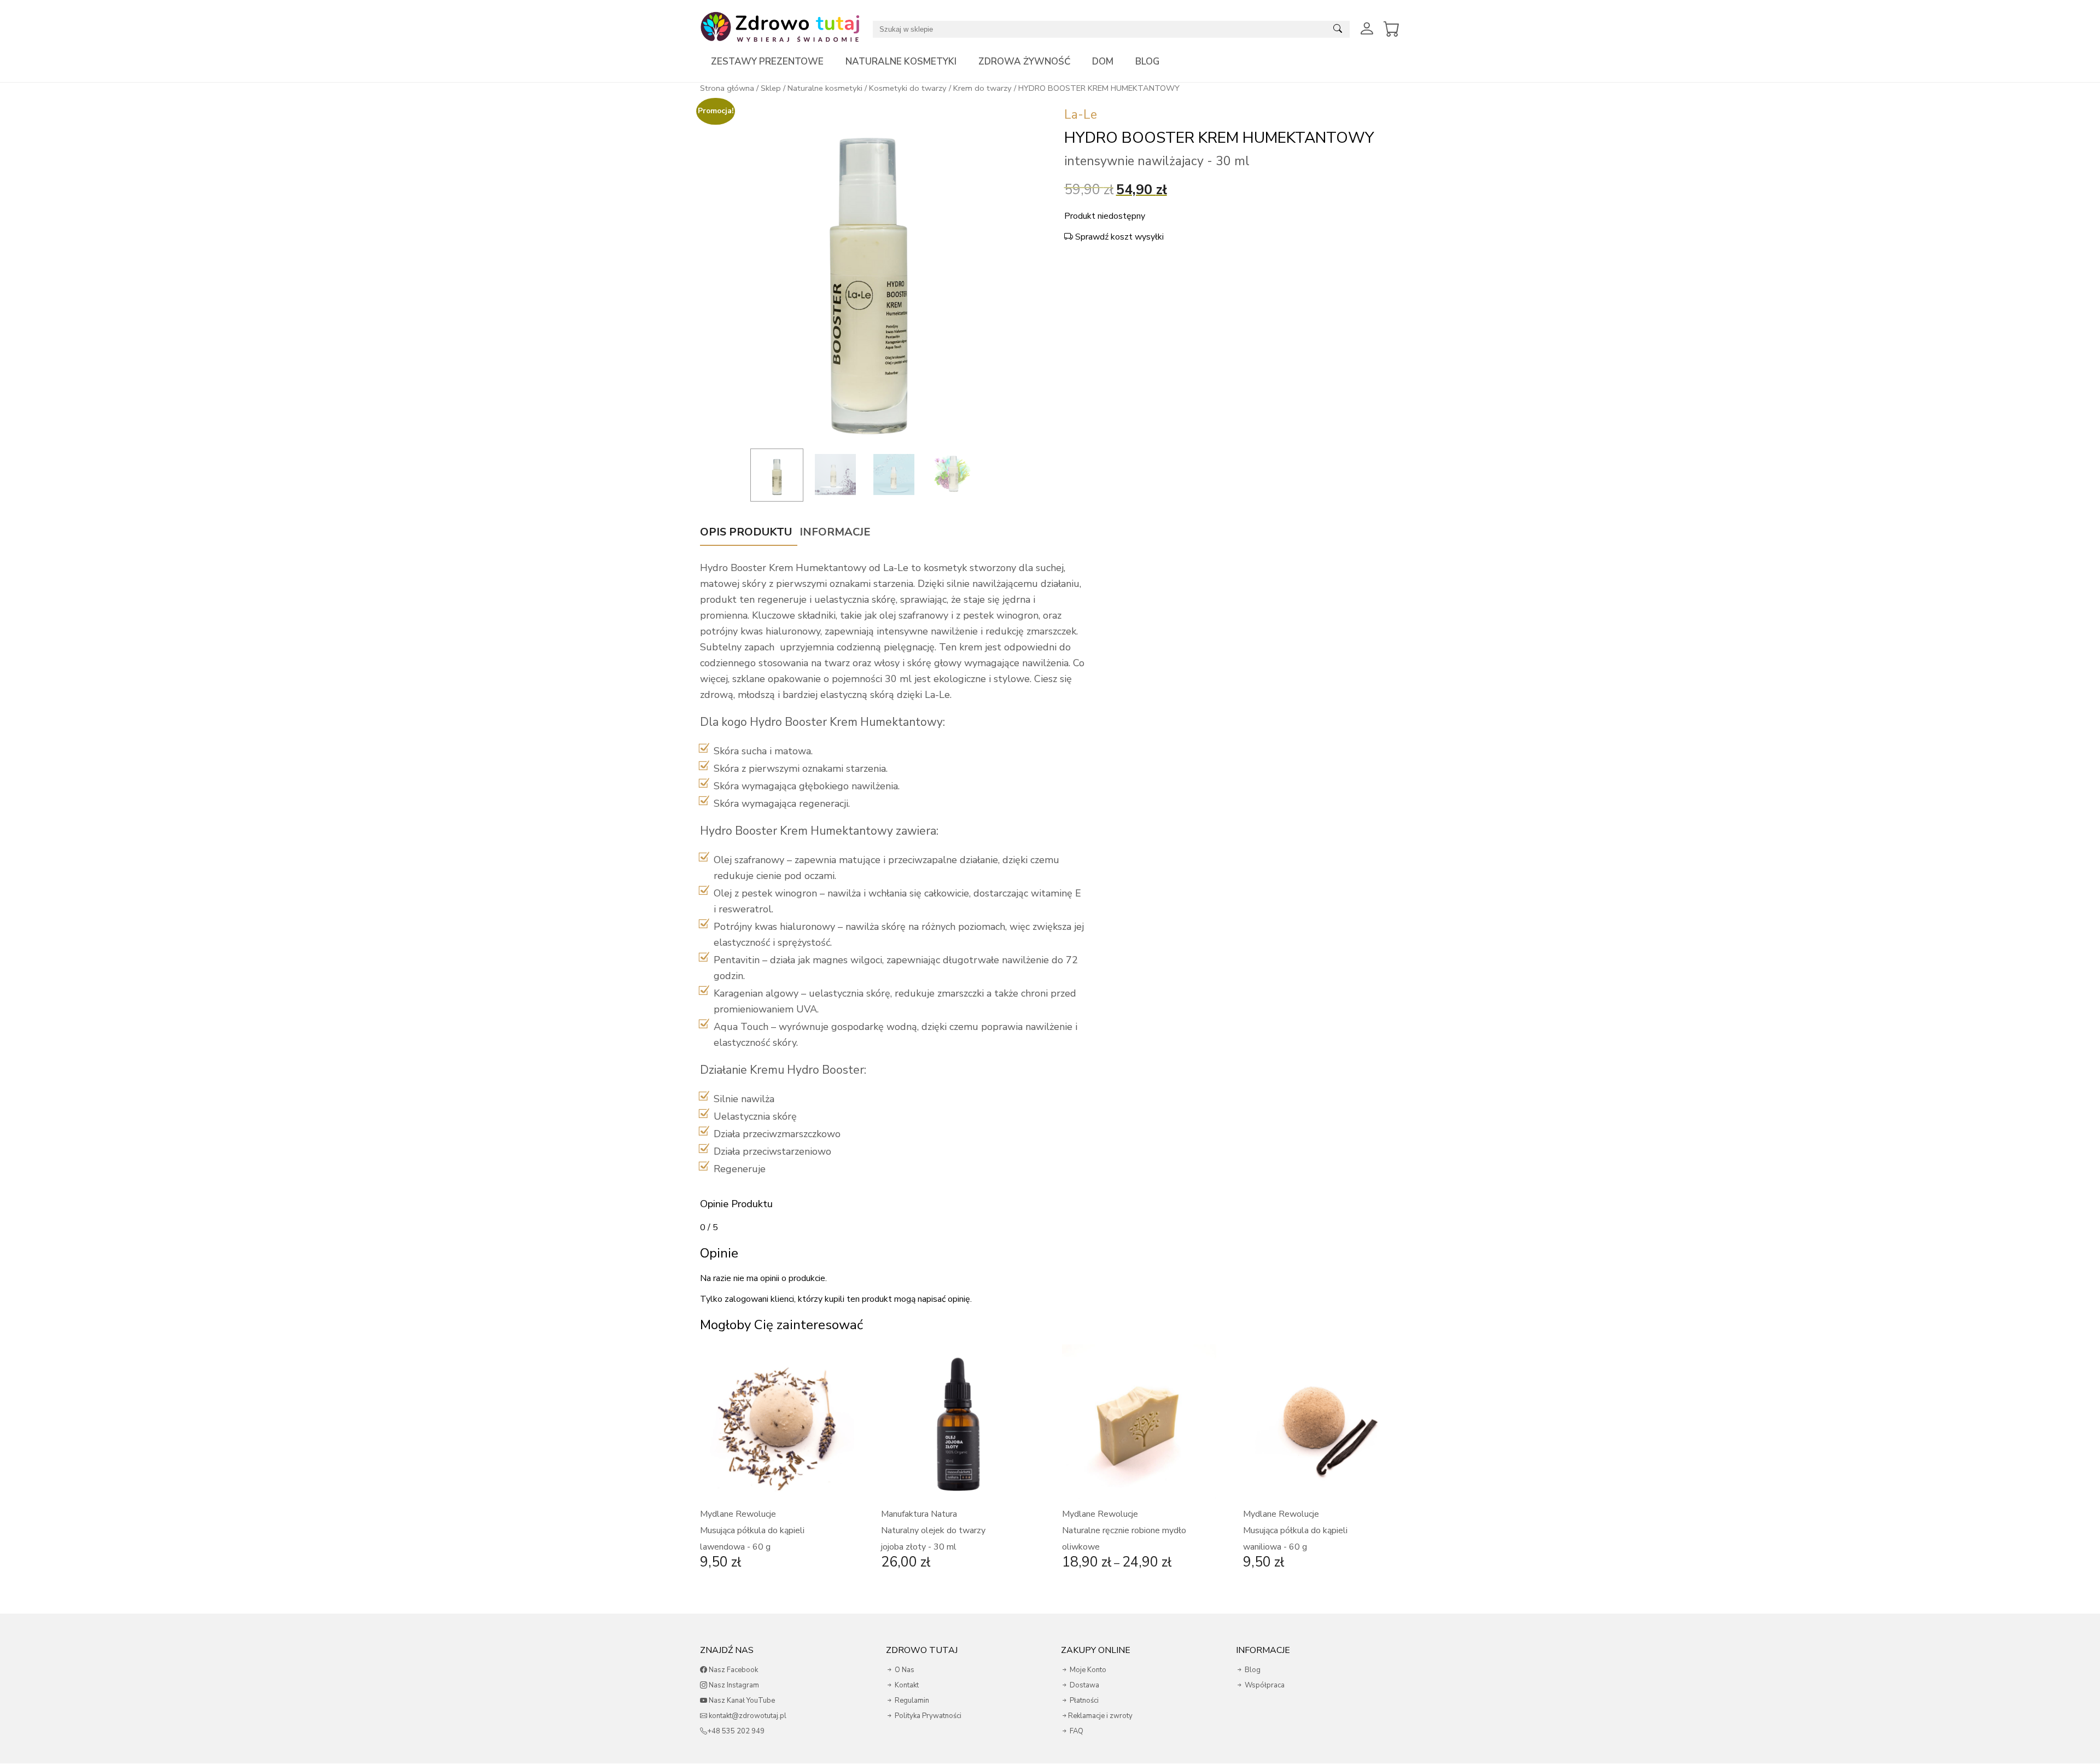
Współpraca (1264, 1685)
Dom (1103, 62)
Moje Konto (1087, 1670)
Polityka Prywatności (927, 1716)
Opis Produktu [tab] (746, 532)
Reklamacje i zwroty (1100, 1716)
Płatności (1083, 1701)
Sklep (771, 88)
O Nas (904, 1670)
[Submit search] (1338, 29)
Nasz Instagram (733, 1685)
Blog (1147, 62)
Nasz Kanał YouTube (741, 1701)
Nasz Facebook (733, 1670)
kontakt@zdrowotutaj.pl (747, 1716)
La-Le (1081, 115)
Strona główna (727, 88)
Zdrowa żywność (1024, 62)
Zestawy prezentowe (767, 62)
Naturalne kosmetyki (901, 62)
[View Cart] (1392, 29)
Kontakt (906, 1685)
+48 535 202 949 (736, 1731)
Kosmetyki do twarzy (908, 88)
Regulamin (911, 1701)
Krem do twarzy (982, 88)
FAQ (1076, 1731)
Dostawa (1084, 1685)
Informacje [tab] (835, 532)
